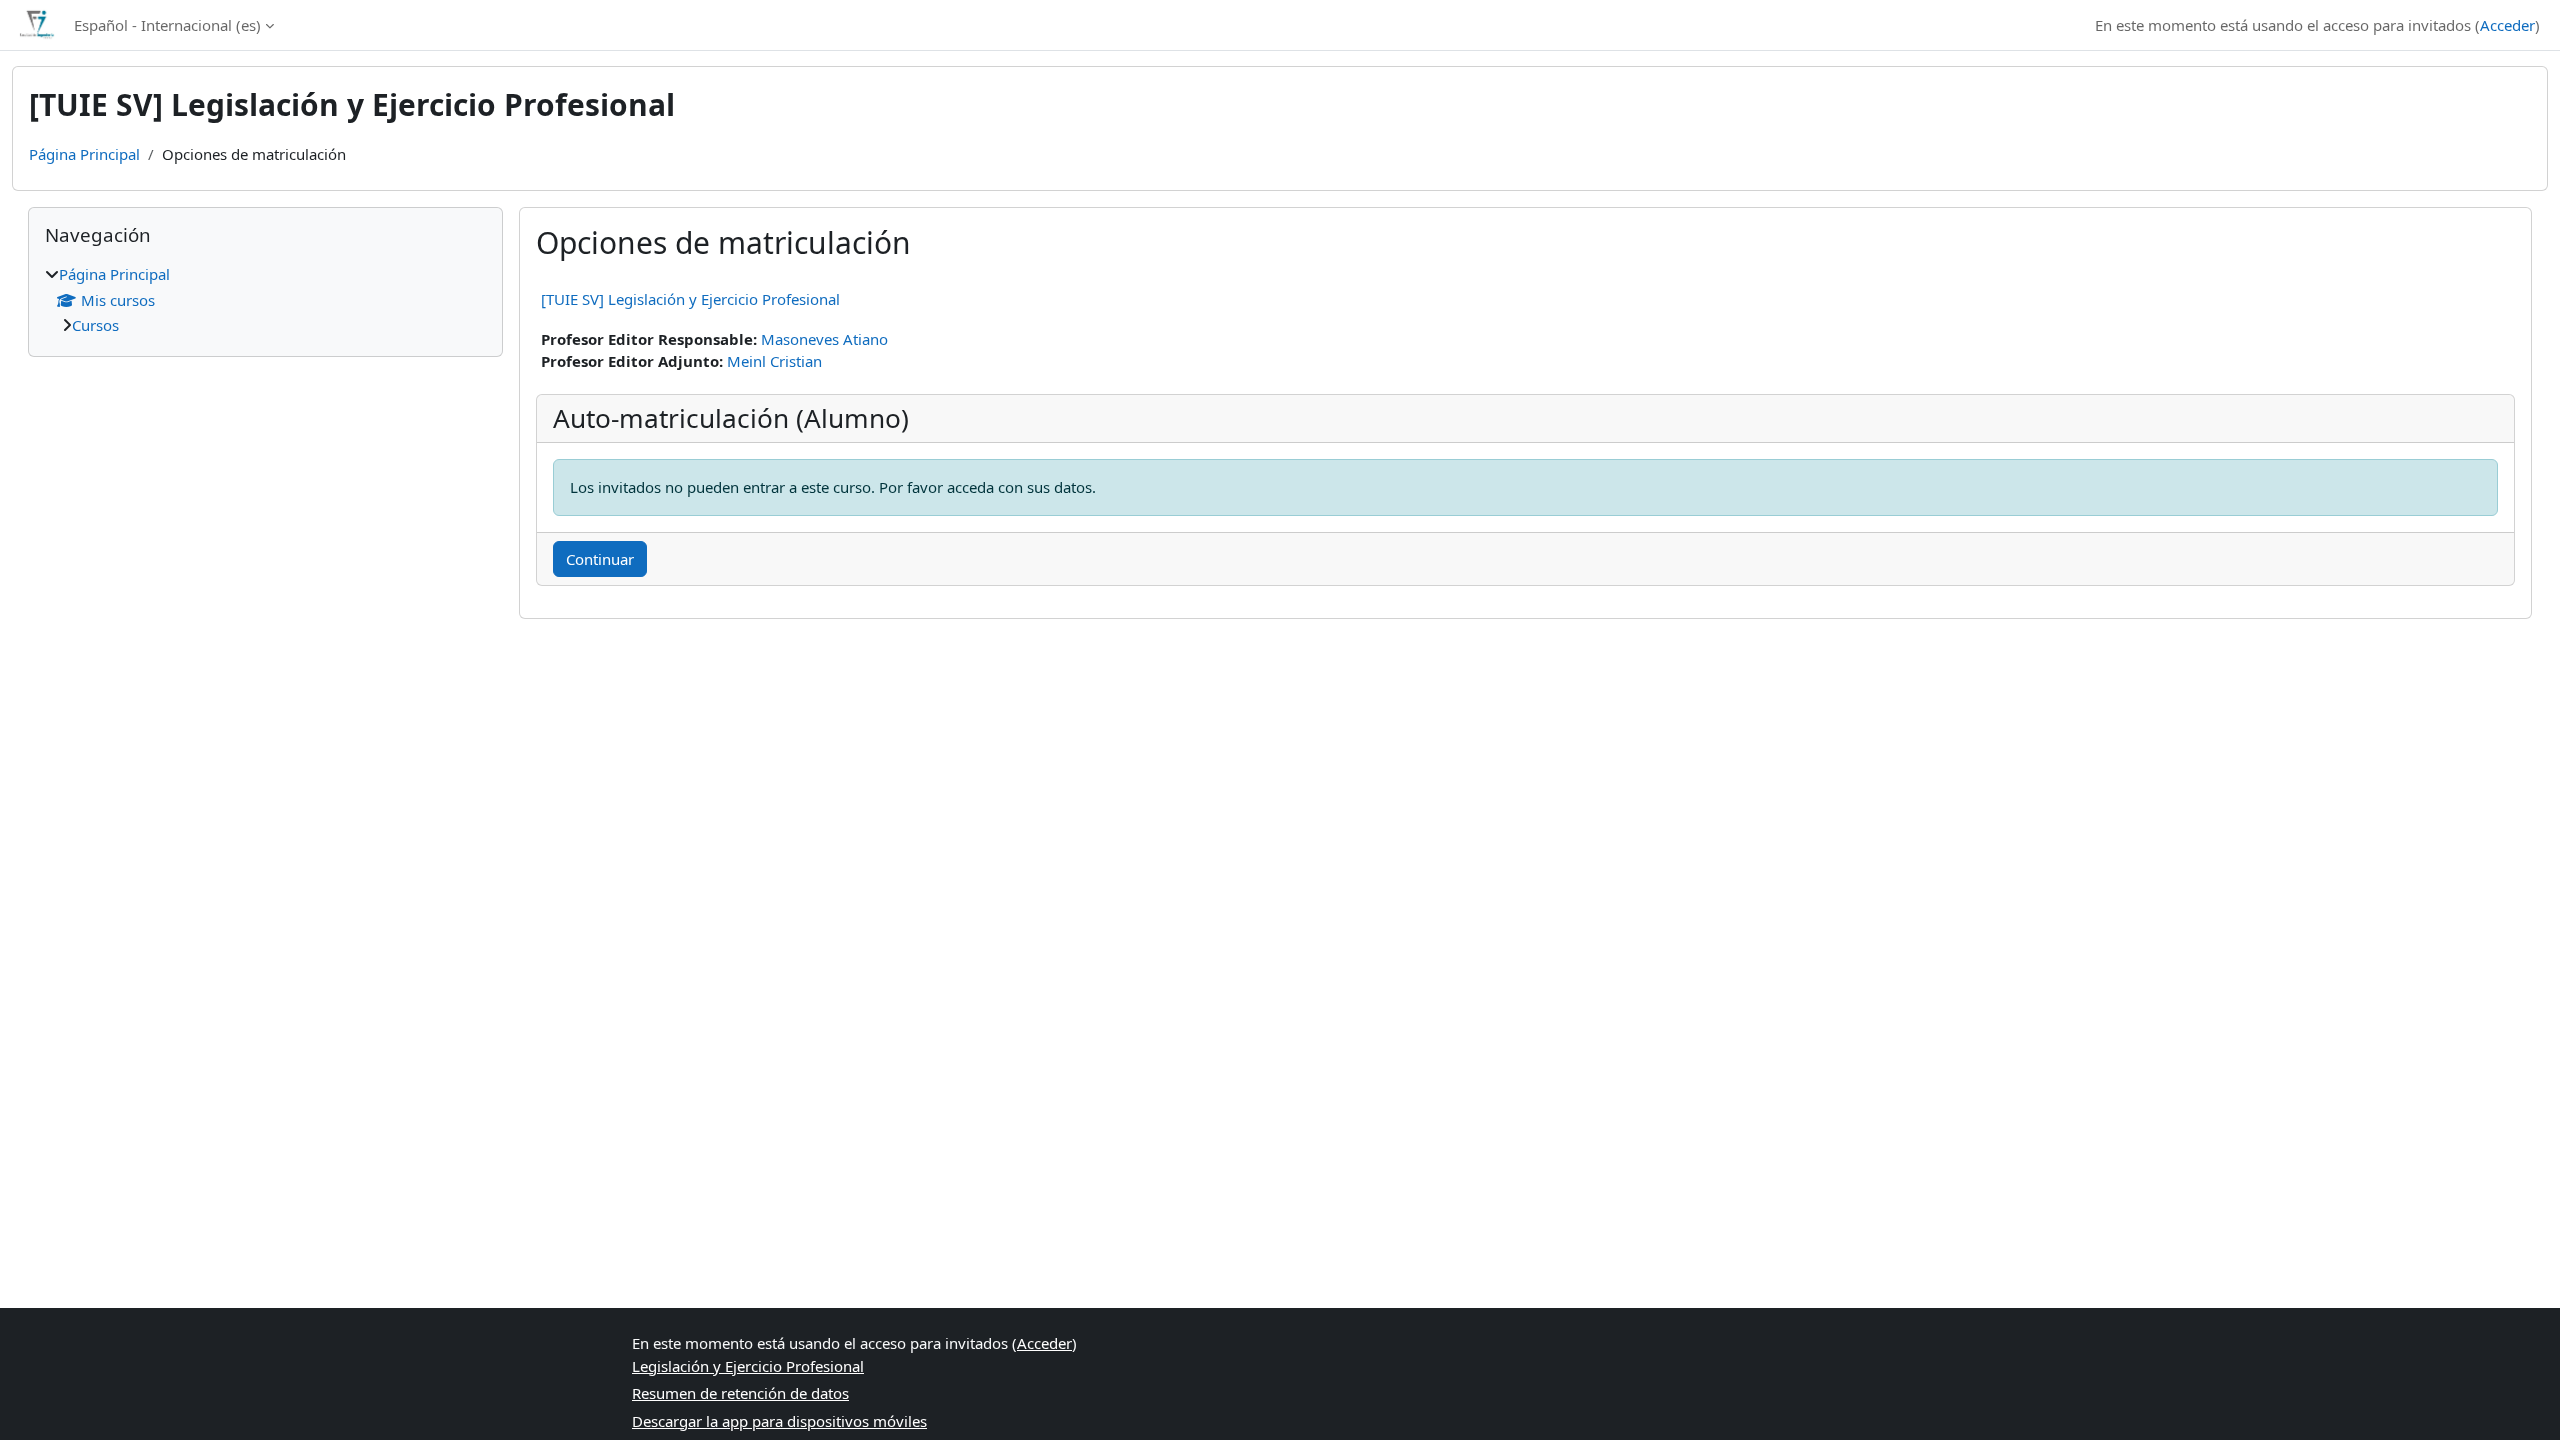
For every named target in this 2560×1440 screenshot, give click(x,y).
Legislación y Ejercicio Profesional (748, 1366)
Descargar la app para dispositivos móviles (779, 1421)
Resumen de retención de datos (740, 1393)
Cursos (95, 325)
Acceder (2507, 25)
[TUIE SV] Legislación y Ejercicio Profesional (690, 299)
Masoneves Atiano (824, 339)
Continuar (600, 559)
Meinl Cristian (774, 361)
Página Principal (84, 154)
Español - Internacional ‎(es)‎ (167, 25)
